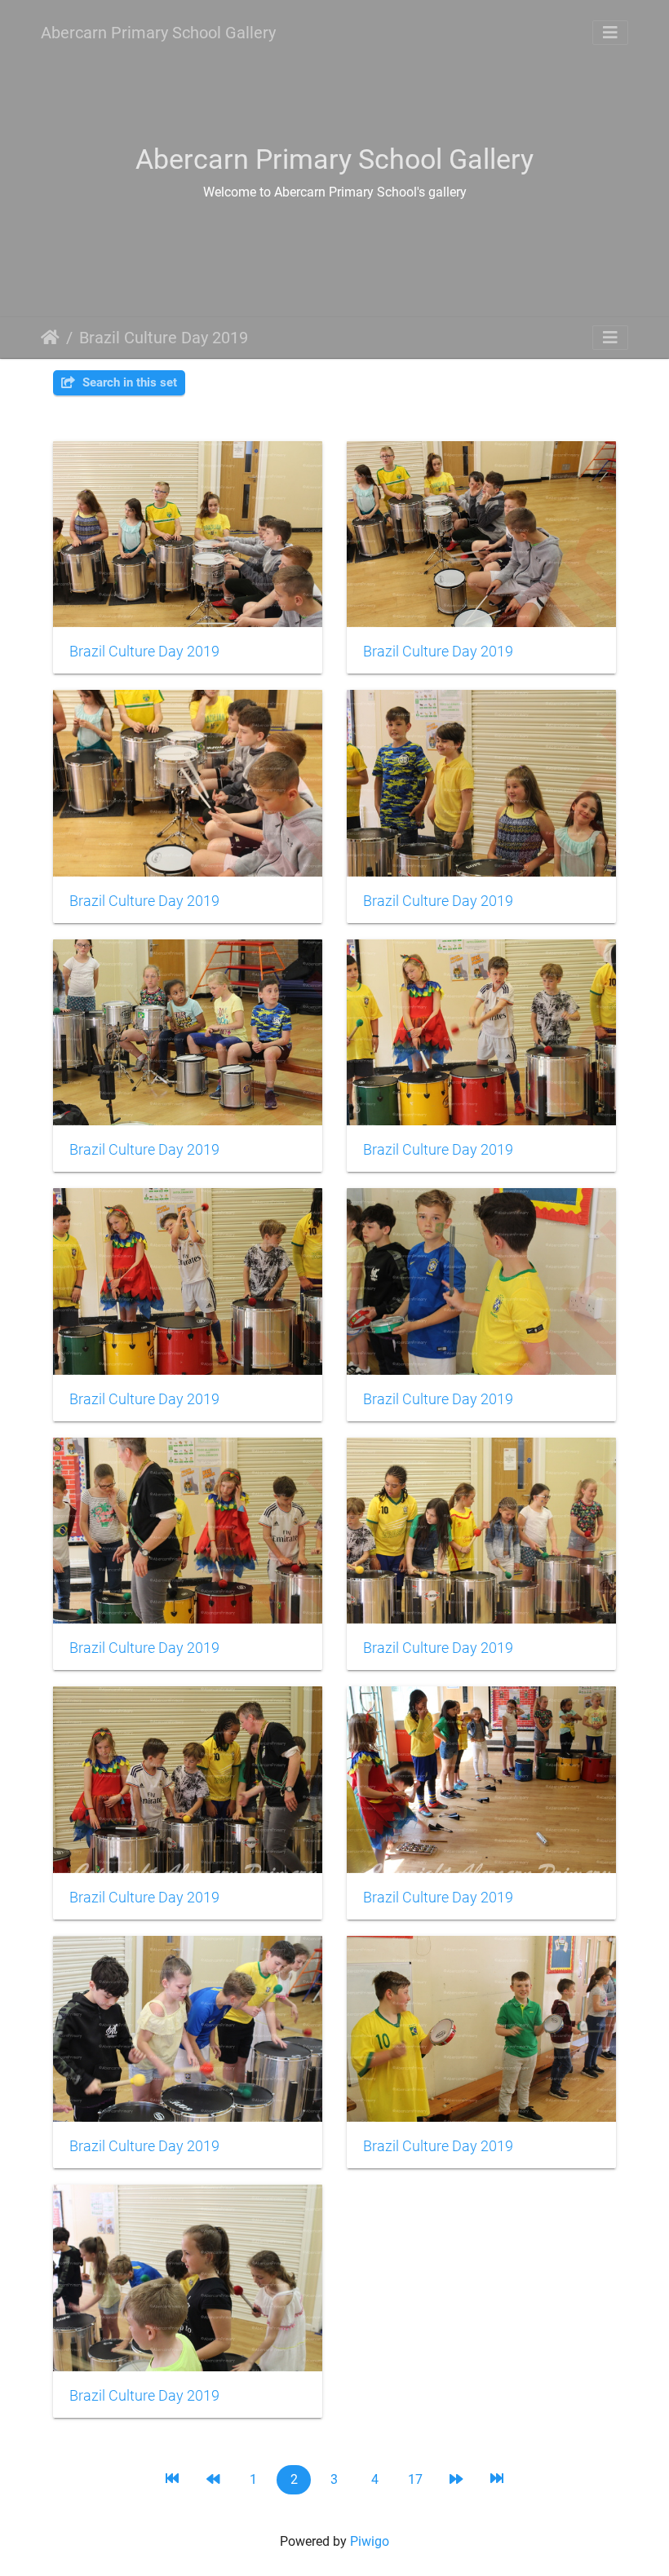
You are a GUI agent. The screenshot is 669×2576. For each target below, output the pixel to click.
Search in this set (128, 382)
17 (415, 2479)
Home (50, 338)
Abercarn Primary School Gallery (158, 33)
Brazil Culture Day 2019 (164, 338)
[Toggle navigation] (610, 33)
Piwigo (370, 2541)
